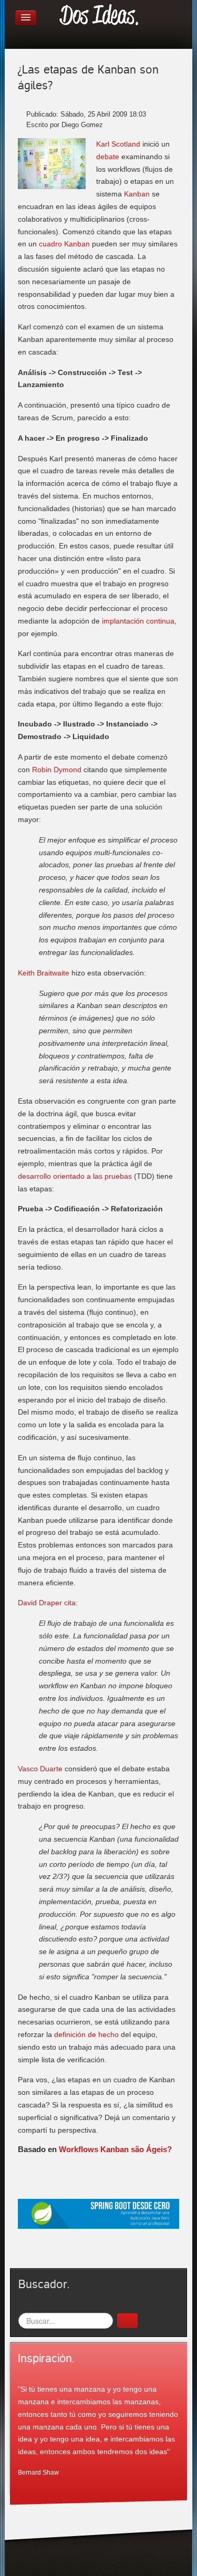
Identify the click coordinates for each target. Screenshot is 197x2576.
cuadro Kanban (64, 244)
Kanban (137, 194)
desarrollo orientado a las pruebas (75, 1176)
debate (108, 157)
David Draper (40, 1603)
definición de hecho (86, 2034)
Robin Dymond (57, 770)
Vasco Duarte (40, 1769)
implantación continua (138, 621)
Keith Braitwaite (44, 973)
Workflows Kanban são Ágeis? (115, 2149)
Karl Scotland (118, 144)
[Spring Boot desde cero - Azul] (98, 2213)
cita (70, 1603)
